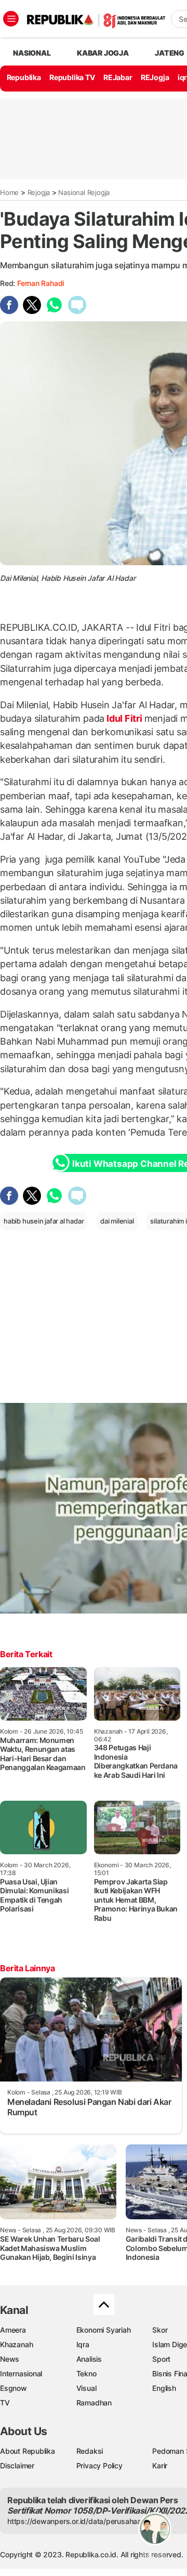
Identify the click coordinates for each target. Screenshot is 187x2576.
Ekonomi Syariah (104, 2330)
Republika (24, 77)
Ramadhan (94, 2403)
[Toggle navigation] (11, 19)
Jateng (170, 53)
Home (9, 192)
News (10, 2359)
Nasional (32, 53)
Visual (86, 2388)
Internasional (21, 2373)
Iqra (83, 2344)
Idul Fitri (124, 718)
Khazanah (16, 2344)
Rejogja (39, 192)
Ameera (13, 2330)
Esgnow (14, 2388)
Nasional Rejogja (84, 192)
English (164, 2388)
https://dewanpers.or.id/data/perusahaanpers (84, 2521)
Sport (161, 2359)
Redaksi (90, 2451)
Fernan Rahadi (41, 283)
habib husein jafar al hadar (44, 1221)
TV (5, 2403)
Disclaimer (17, 2466)
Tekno (86, 2373)
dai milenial (117, 1221)
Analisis (89, 2359)
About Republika (28, 2451)
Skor (160, 2330)
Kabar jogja (103, 53)
